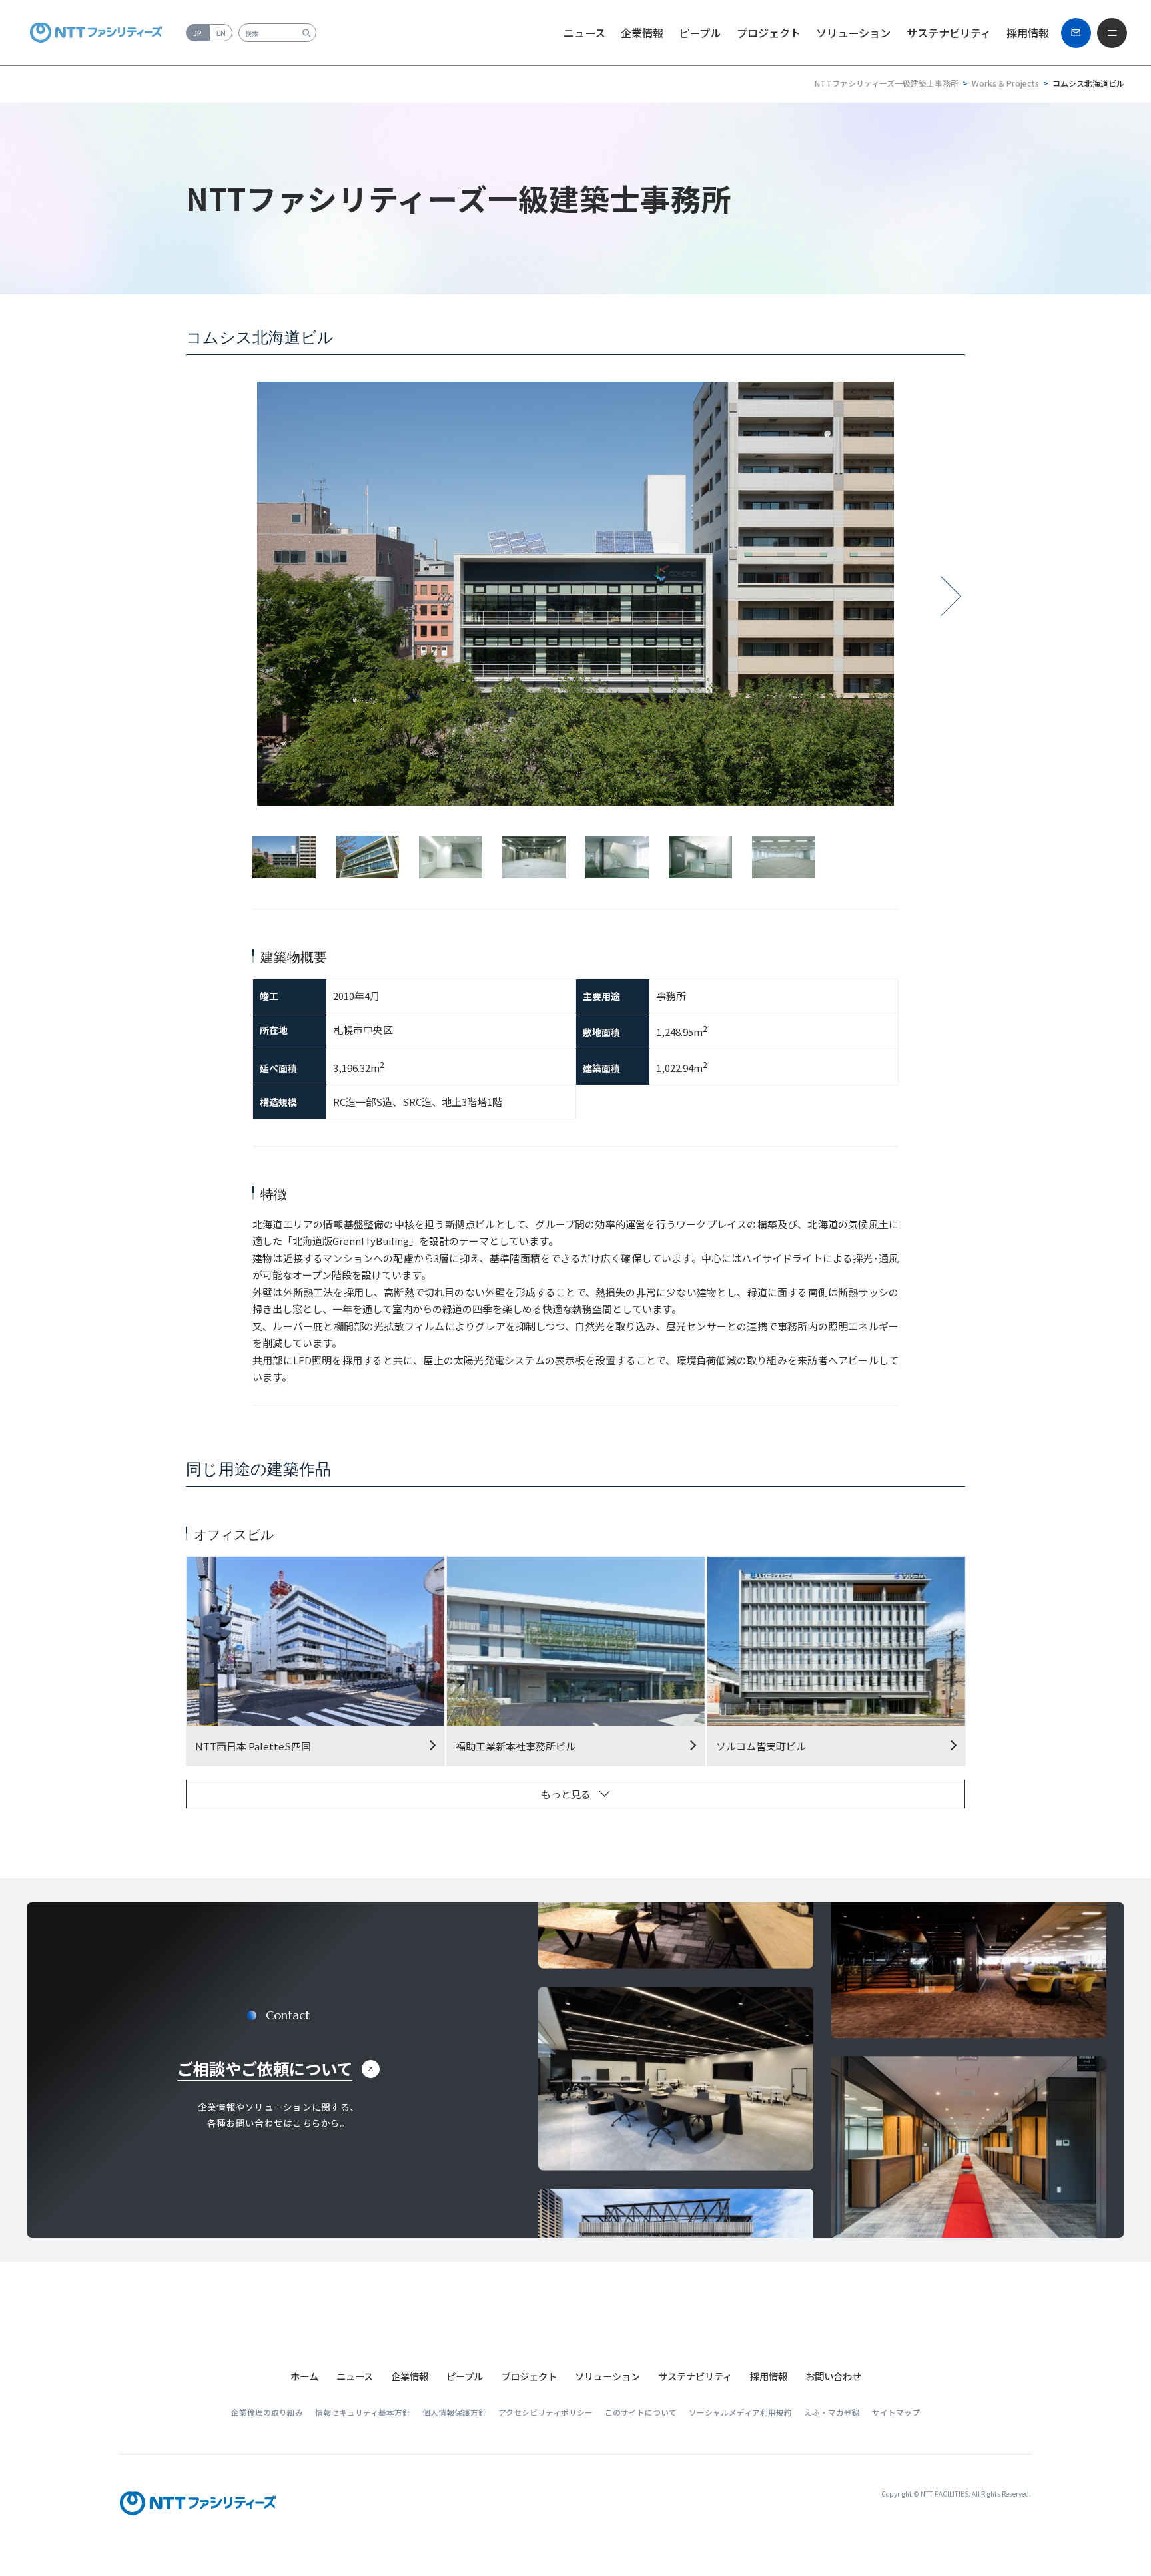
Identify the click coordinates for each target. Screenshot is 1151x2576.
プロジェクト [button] (769, 33)
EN (221, 33)
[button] (355, 2376)
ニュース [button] (584, 33)
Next (951, 602)
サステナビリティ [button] (949, 33)
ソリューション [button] (853, 33)
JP (197, 33)
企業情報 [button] (642, 33)
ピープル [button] (700, 33)
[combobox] (277, 33)
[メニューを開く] (1112, 33)
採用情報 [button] (1028, 33)
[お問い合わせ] (1076, 33)
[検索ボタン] (306, 33)
